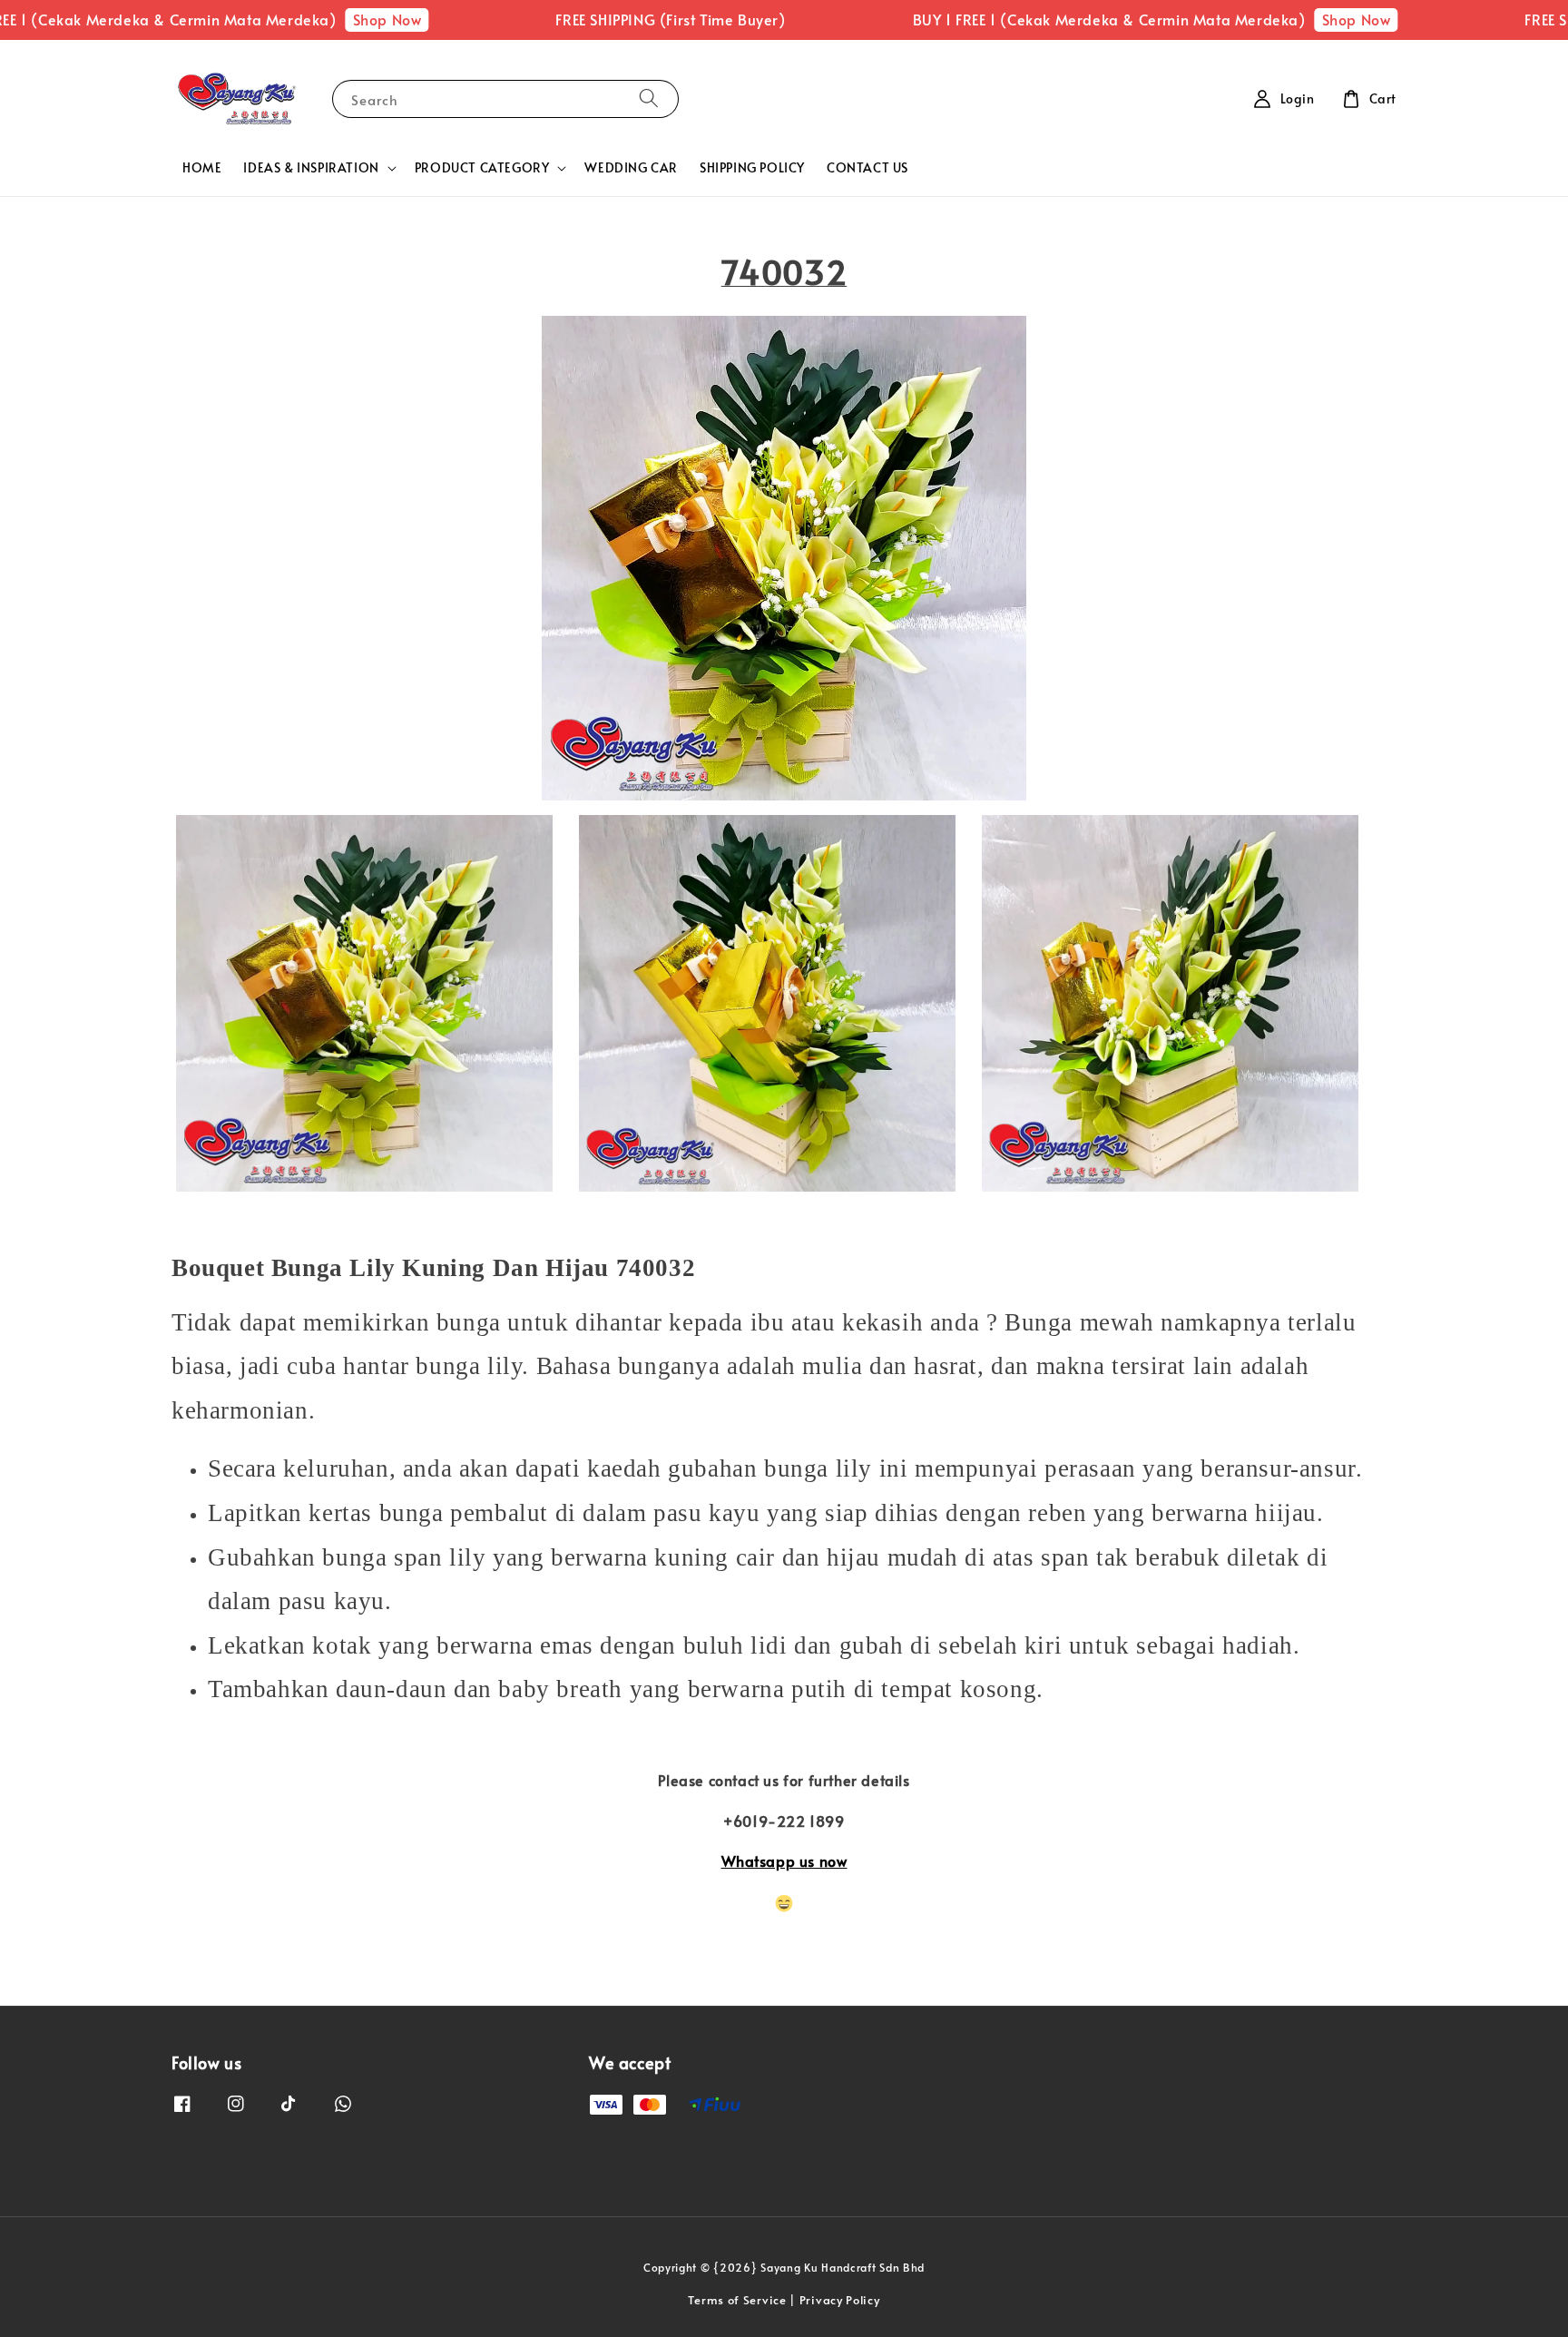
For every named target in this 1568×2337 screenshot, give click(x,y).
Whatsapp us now (784, 1861)
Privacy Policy (840, 2300)
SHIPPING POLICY (752, 167)
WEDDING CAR (631, 167)
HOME (202, 167)
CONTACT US (867, 167)
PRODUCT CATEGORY (482, 168)
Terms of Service (737, 2300)
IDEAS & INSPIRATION (311, 168)
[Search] (649, 98)
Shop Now (328, 19)
